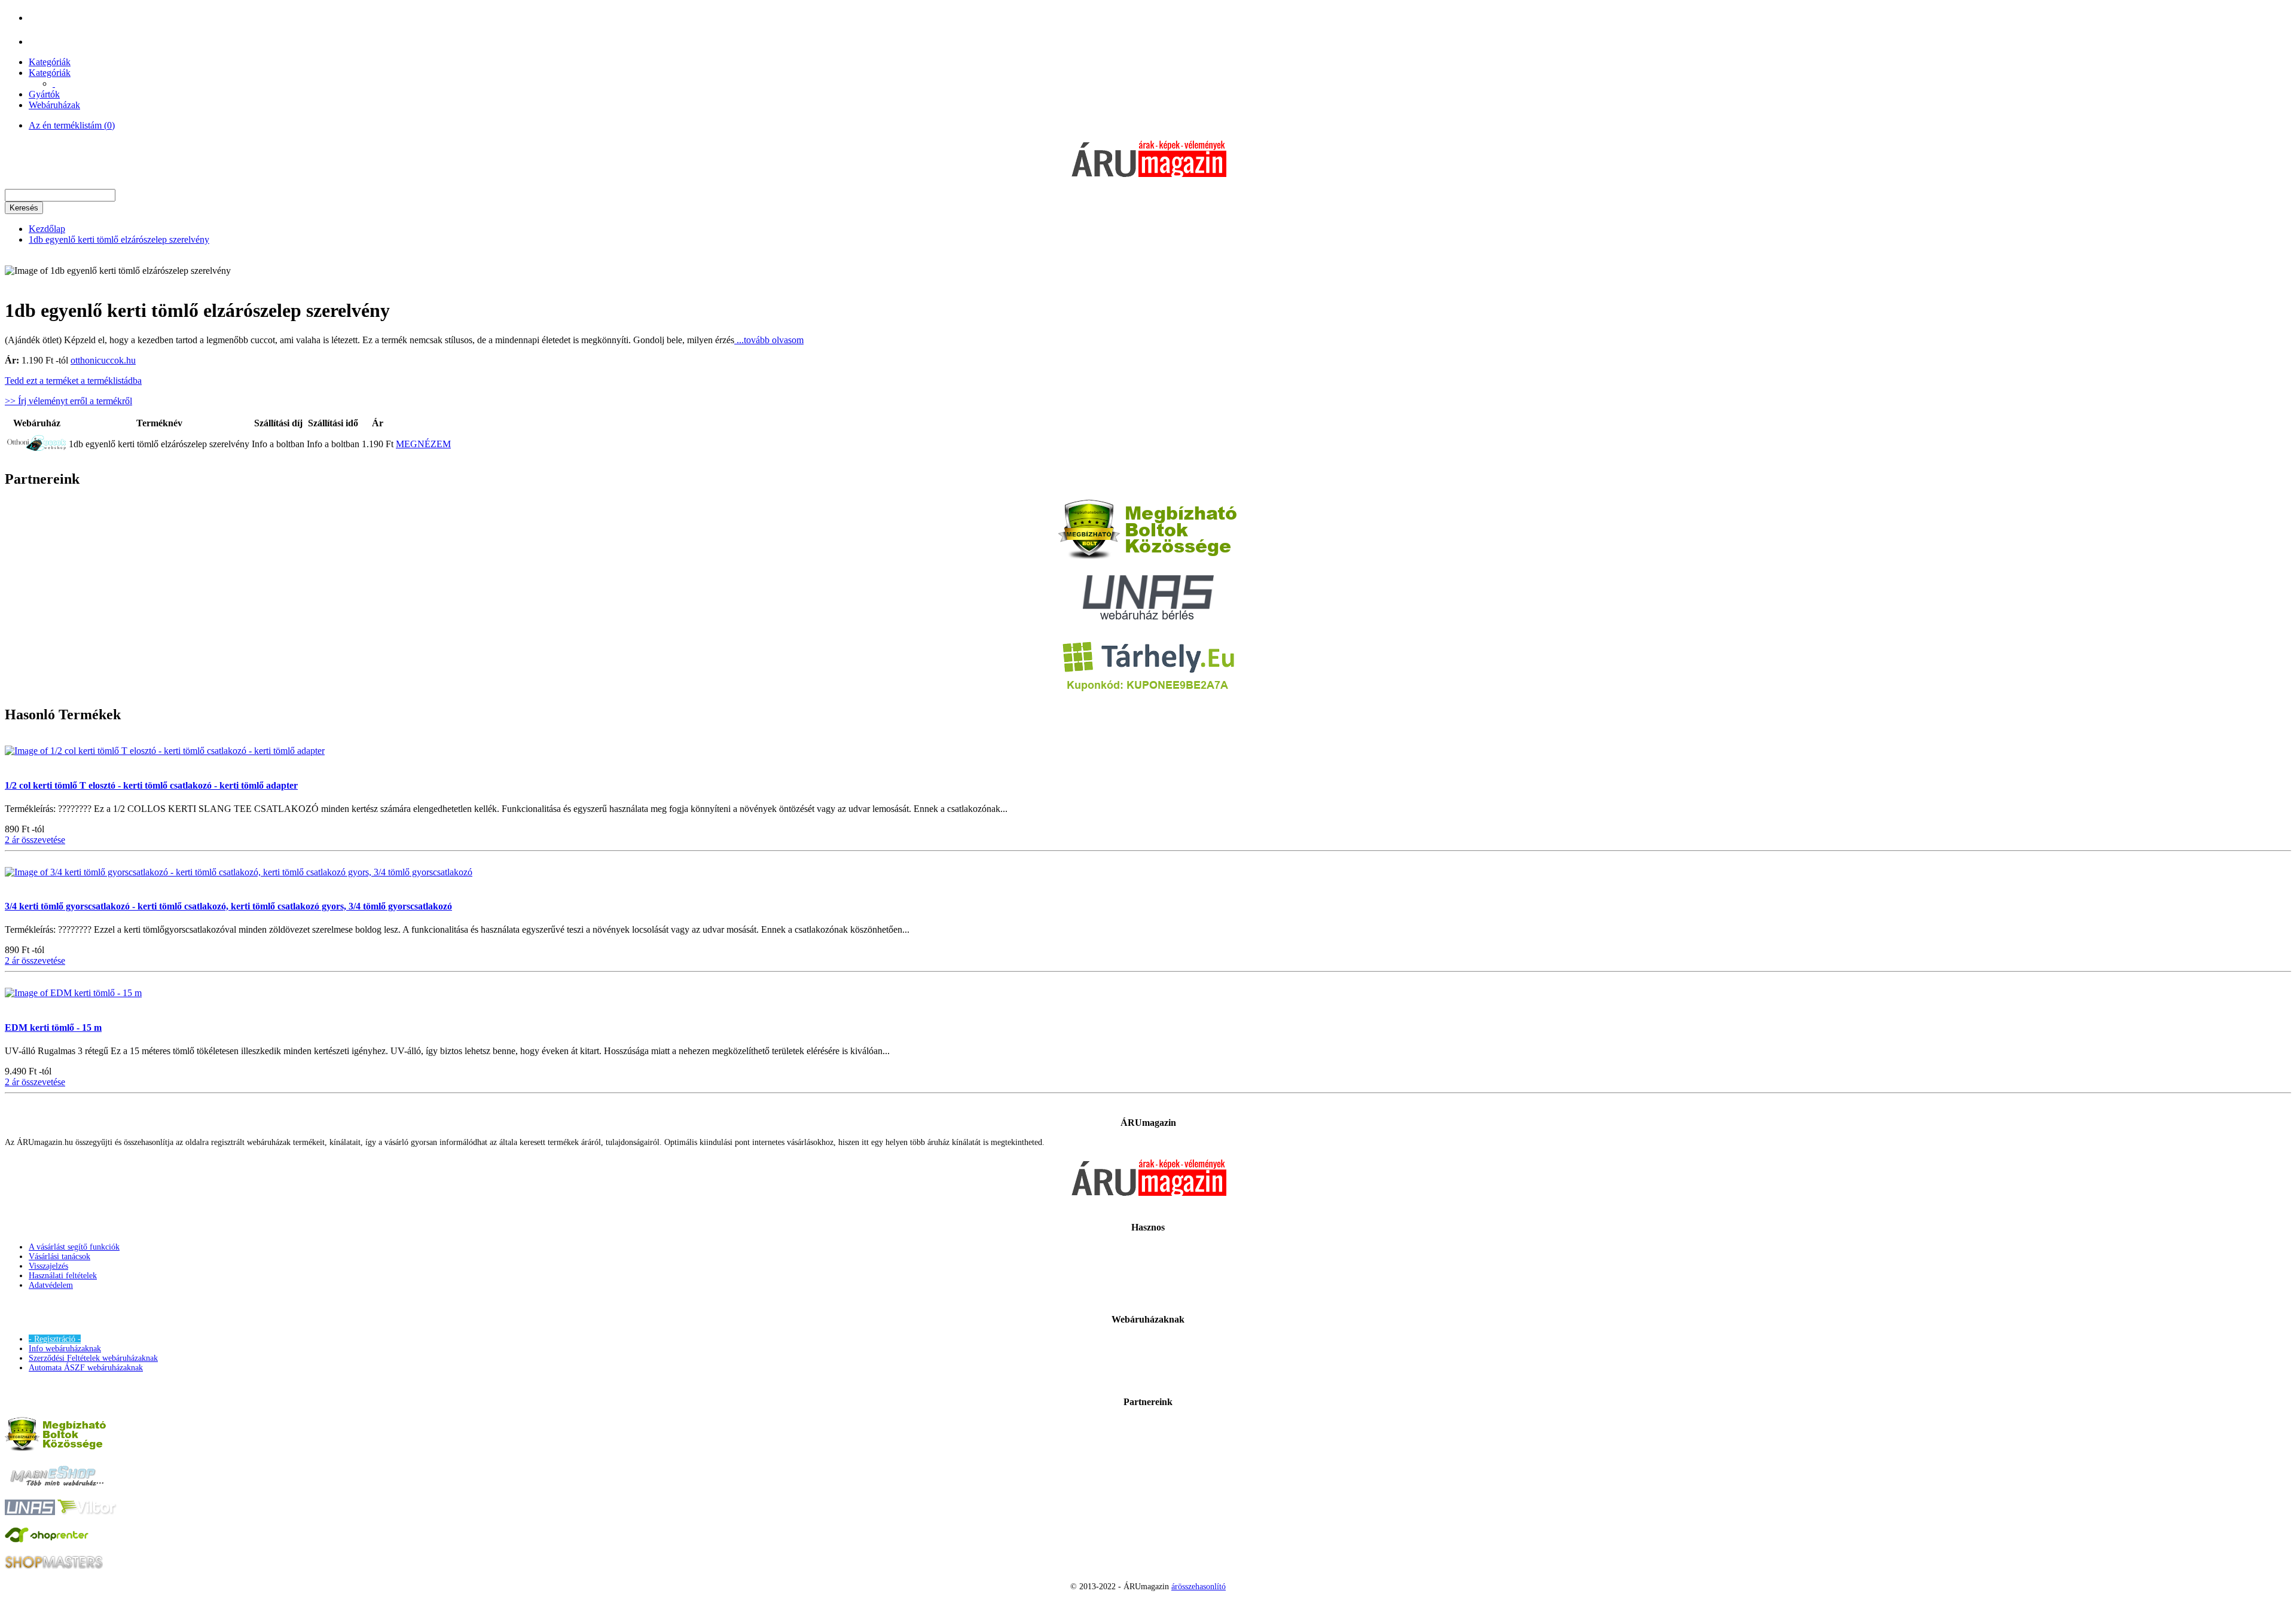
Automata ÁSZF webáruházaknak (86, 1368)
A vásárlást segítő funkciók (74, 1247)
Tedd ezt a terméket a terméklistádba (73, 381)
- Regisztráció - (55, 1339)
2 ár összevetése (35, 840)
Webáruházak (54, 105)
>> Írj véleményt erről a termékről (68, 401)
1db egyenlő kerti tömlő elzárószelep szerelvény (119, 239)
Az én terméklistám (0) (72, 125)
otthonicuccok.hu (103, 360)
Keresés (24, 208)
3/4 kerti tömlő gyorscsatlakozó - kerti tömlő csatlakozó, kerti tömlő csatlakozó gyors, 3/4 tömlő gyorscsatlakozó (228, 906)
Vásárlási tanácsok (59, 1257)
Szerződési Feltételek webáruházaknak (93, 1358)
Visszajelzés (48, 1266)
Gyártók (44, 94)
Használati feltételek (63, 1276)
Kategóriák (50, 62)
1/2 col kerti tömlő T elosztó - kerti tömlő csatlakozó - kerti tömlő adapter (151, 785)
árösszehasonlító (1199, 1587)
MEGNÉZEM (423, 444)
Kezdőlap (47, 229)
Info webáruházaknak (65, 1349)
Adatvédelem (51, 1285)
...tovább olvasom (769, 340)
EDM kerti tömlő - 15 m (53, 1028)
